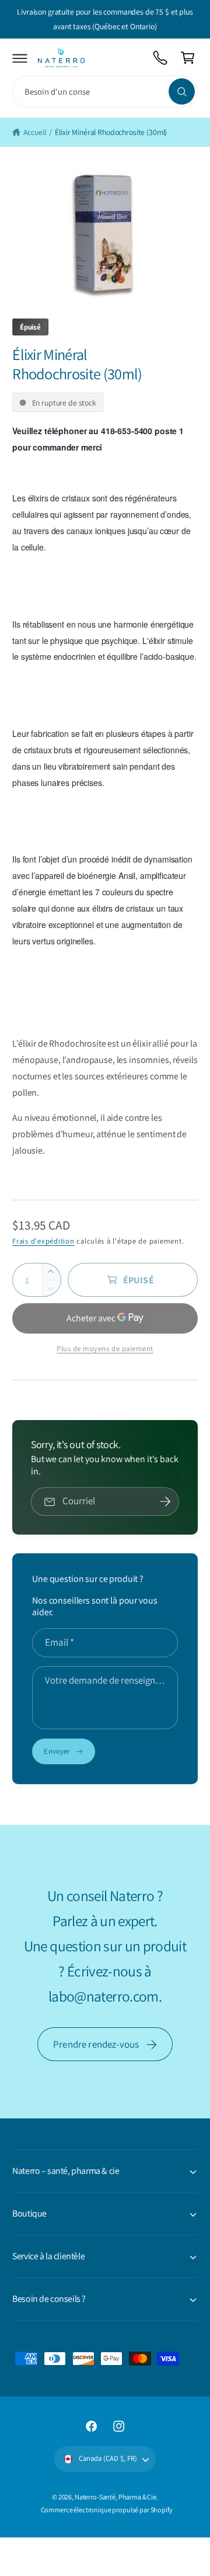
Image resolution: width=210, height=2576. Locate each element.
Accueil (34, 132)
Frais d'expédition (43, 1241)
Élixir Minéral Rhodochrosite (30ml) (111, 132)
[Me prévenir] (165, 1502)
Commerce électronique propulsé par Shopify (107, 2510)
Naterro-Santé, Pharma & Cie (116, 2497)
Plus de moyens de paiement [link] (105, 1348)
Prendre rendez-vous (96, 2044)
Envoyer (57, 1751)
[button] (20, 58)
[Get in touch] (161, 58)
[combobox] (105, 91)
